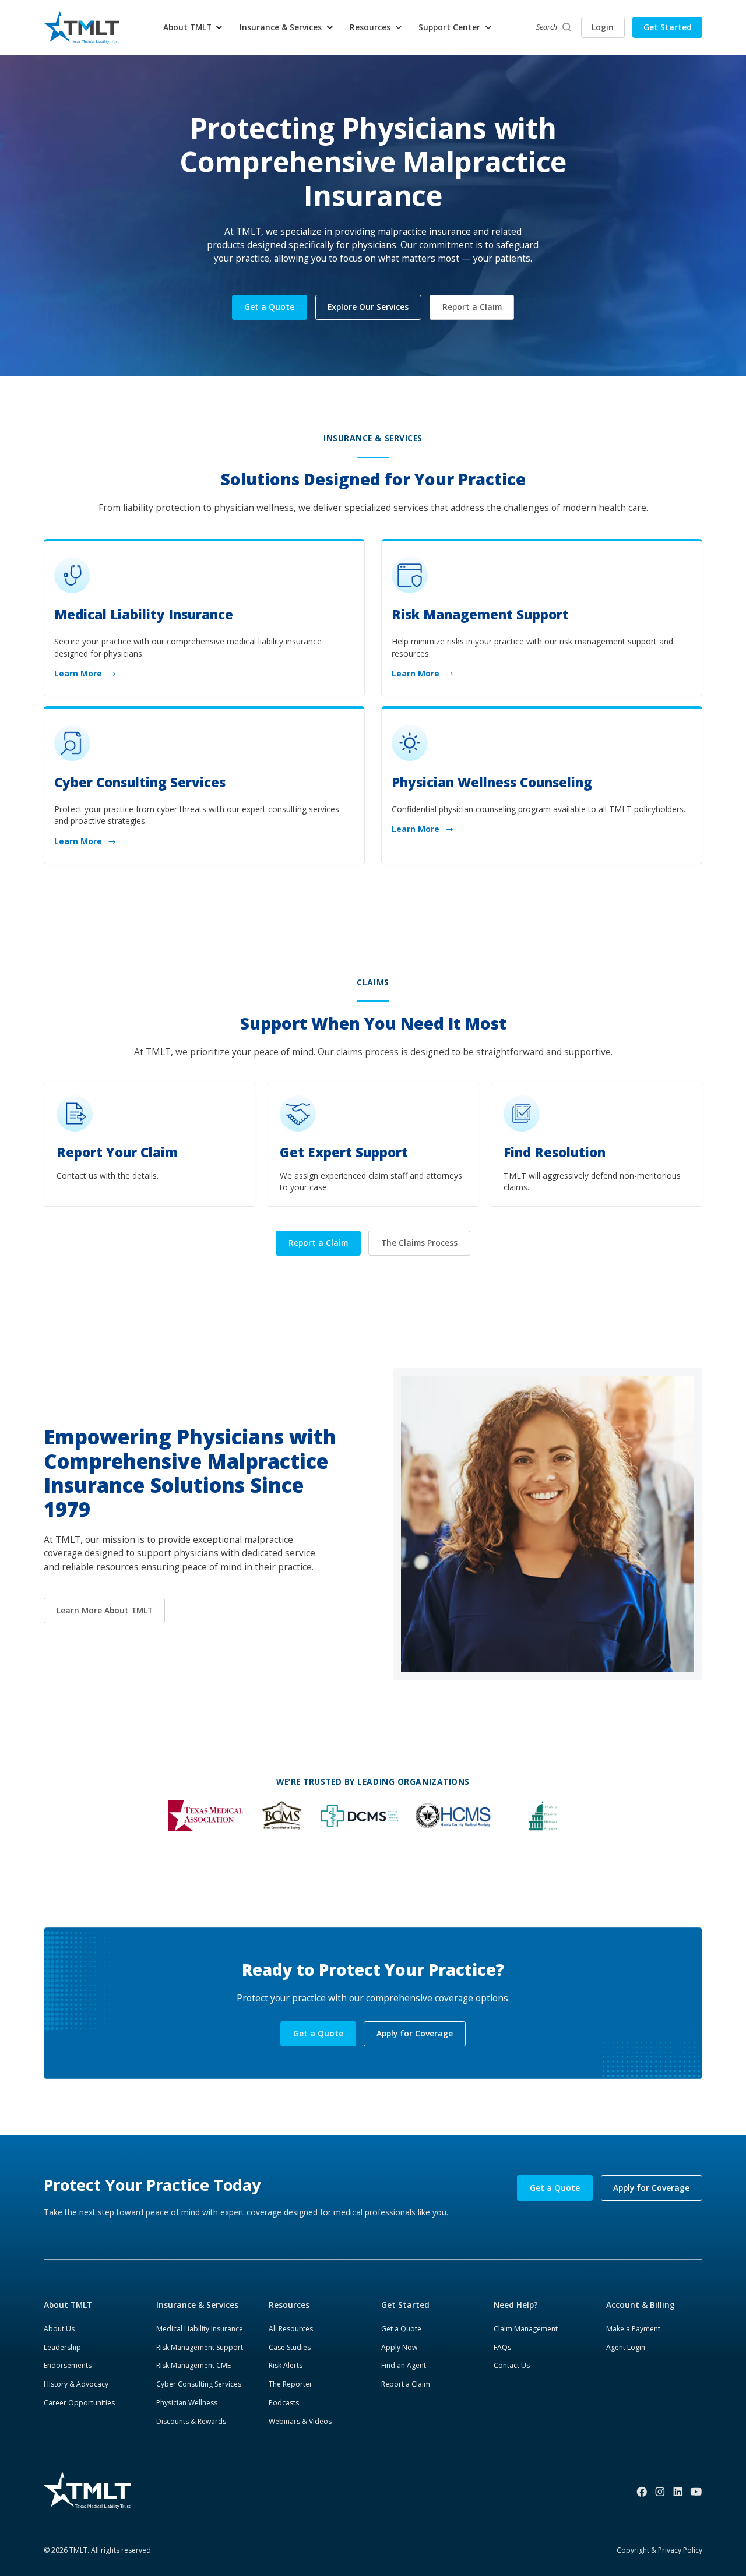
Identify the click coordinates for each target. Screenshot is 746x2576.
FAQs (502, 2347)
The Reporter (291, 2384)
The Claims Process (419, 1243)
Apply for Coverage (415, 2033)
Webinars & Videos (300, 2421)
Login (603, 27)
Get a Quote (269, 307)
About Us (59, 2329)
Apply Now (399, 2347)
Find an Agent (404, 2365)
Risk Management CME (193, 2365)
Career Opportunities (79, 2403)
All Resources (291, 2329)
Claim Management (526, 2329)
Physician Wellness (187, 2403)
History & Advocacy (76, 2384)
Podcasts (284, 2403)
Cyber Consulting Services (199, 2384)
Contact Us (512, 2365)
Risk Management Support (200, 2347)
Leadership (62, 2347)
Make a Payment (633, 2329)
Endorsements (68, 2365)
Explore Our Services (368, 307)
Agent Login (626, 2347)
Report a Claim (472, 307)
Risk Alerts (286, 2365)
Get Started (668, 27)
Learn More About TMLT (105, 1610)
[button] (193, 28)
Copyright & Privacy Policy (659, 2550)
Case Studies (290, 2347)
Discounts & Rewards (191, 2421)
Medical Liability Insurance (200, 2329)
